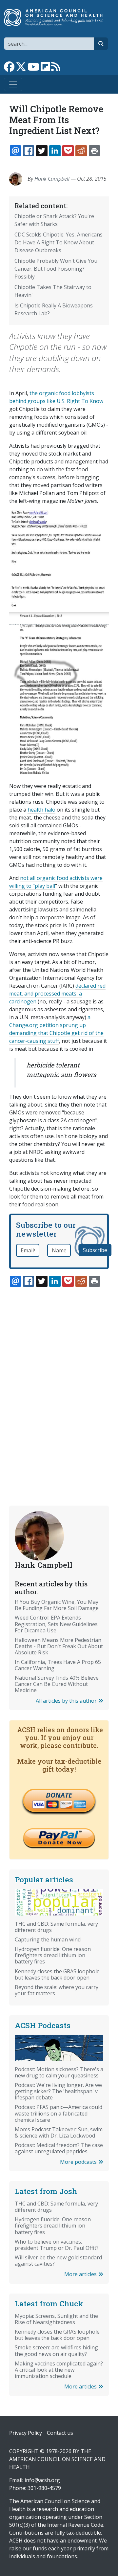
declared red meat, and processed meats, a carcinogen (57, 994)
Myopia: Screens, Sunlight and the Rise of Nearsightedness (56, 2319)
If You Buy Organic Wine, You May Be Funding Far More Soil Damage (57, 1605)
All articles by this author (67, 1701)
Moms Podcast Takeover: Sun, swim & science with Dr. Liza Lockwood (59, 2132)
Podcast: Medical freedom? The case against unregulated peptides (59, 2148)
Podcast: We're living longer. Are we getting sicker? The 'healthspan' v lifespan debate (58, 2091)
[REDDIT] (81, 151)
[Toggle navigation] (13, 84)
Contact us (60, 2433)
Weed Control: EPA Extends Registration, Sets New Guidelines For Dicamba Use (56, 1624)
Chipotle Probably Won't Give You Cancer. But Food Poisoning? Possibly (56, 269)
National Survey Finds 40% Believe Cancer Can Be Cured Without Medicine (57, 1684)
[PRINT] (94, 151)
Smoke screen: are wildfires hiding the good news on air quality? (56, 2351)
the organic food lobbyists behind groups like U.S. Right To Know (56, 397)
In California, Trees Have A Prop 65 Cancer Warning (58, 1665)
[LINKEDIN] (55, 151)
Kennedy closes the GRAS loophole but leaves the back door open (57, 1974)
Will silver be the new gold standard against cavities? (58, 2261)
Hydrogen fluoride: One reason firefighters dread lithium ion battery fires (53, 1955)
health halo (41, 810)
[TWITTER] (42, 151)
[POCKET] (68, 151)
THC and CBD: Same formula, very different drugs (56, 1927)
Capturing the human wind (48, 1939)
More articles (81, 2274)
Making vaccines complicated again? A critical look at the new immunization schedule (59, 2370)
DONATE (59, 1795)
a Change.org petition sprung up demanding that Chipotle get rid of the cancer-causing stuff (56, 1029)
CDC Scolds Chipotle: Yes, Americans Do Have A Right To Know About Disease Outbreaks (59, 242)
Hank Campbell (52, 179)
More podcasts (79, 2162)
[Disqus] (59, 1381)
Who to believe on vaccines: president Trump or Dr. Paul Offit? (57, 2245)
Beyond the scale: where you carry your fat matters (57, 1990)
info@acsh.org (42, 2480)
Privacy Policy (26, 2433)
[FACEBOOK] (29, 151)
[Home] (56, 17)
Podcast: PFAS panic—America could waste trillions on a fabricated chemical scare (59, 2113)
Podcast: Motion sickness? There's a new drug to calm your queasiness (59, 2072)
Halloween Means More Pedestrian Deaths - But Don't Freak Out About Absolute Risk (59, 1646)
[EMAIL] (15, 151)
